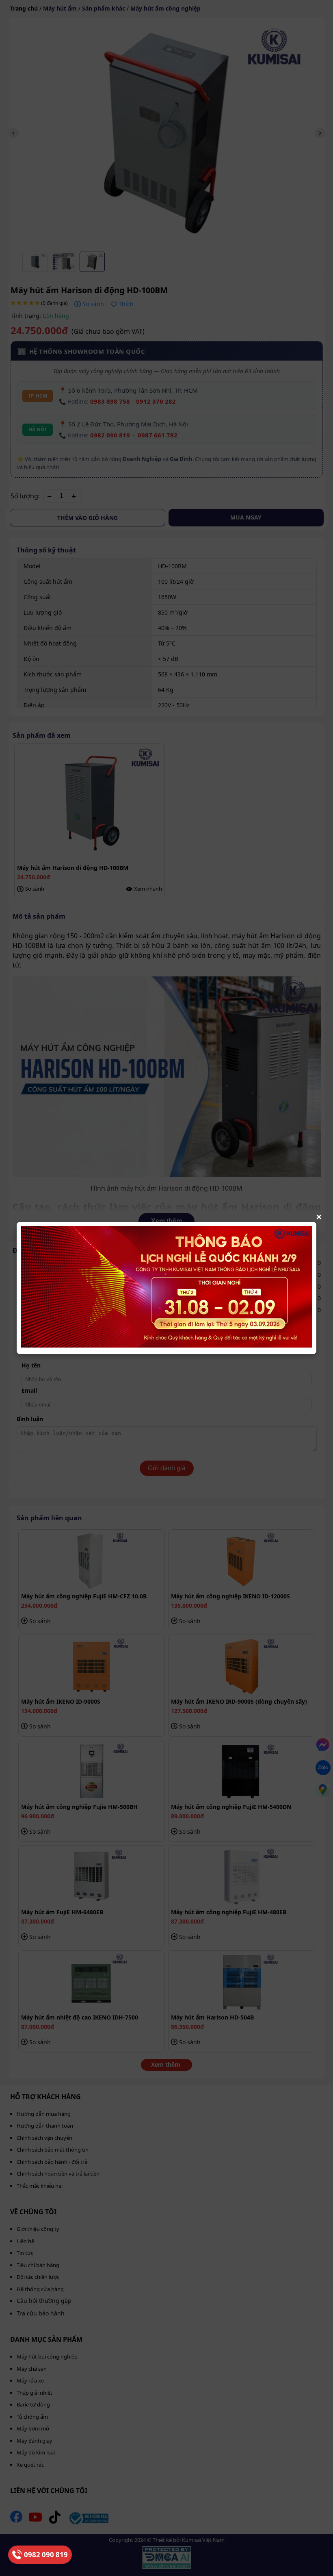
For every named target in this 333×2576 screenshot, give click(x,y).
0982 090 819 (46, 2555)
